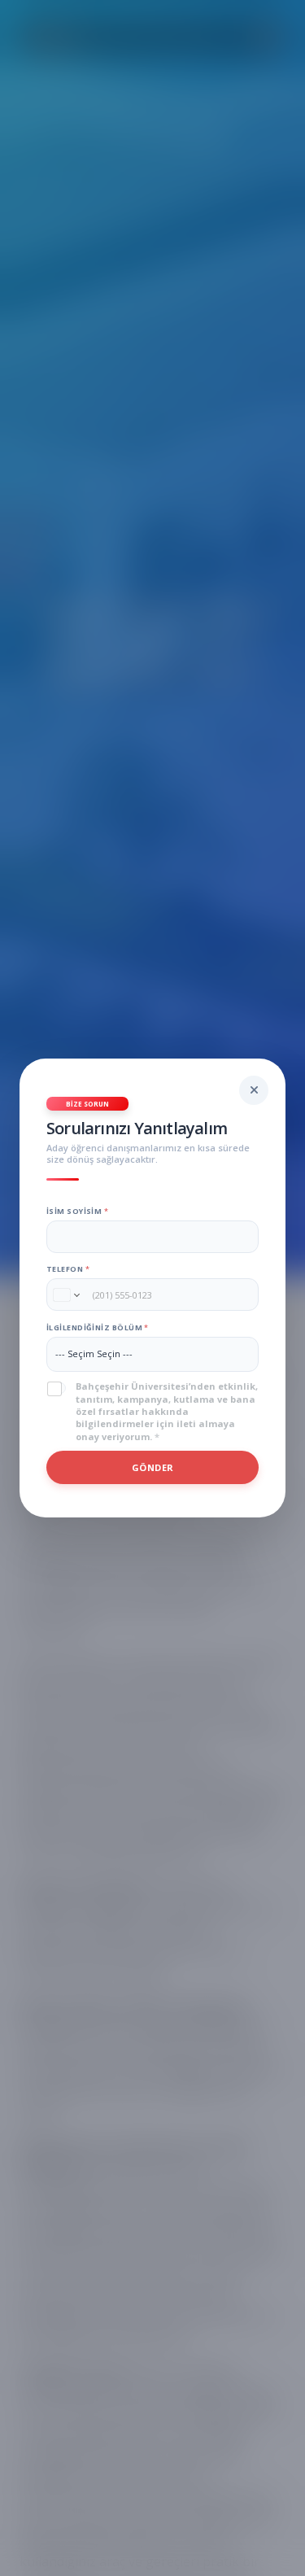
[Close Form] (254, 1090)
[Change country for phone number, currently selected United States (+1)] (65, 1295)
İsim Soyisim (77, 1211)
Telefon (68, 1269)
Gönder (153, 1467)
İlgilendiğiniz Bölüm (97, 1327)
